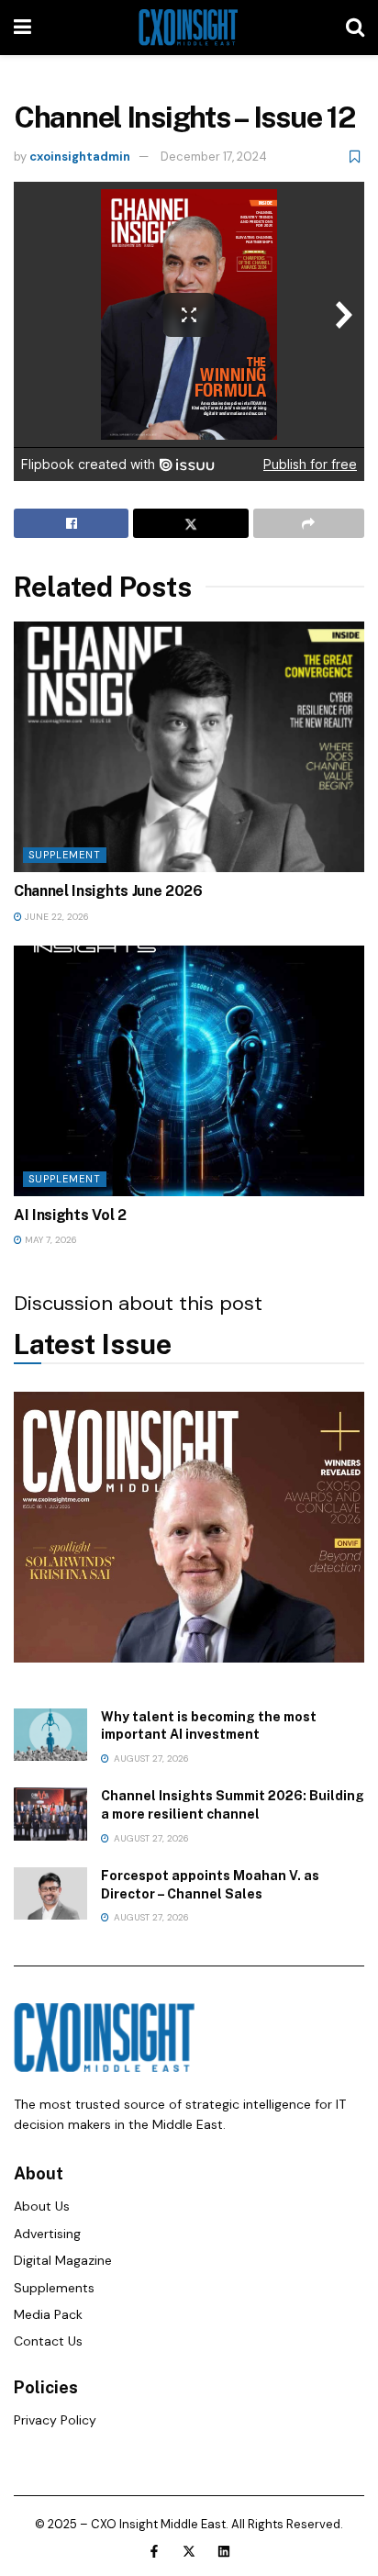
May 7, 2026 (50, 1240)
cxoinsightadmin (80, 157)
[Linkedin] (224, 2551)
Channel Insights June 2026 (108, 891)
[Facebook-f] (154, 2551)
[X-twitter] (189, 2551)
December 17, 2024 (214, 157)
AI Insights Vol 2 (70, 1215)
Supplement (65, 855)
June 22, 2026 (56, 917)
